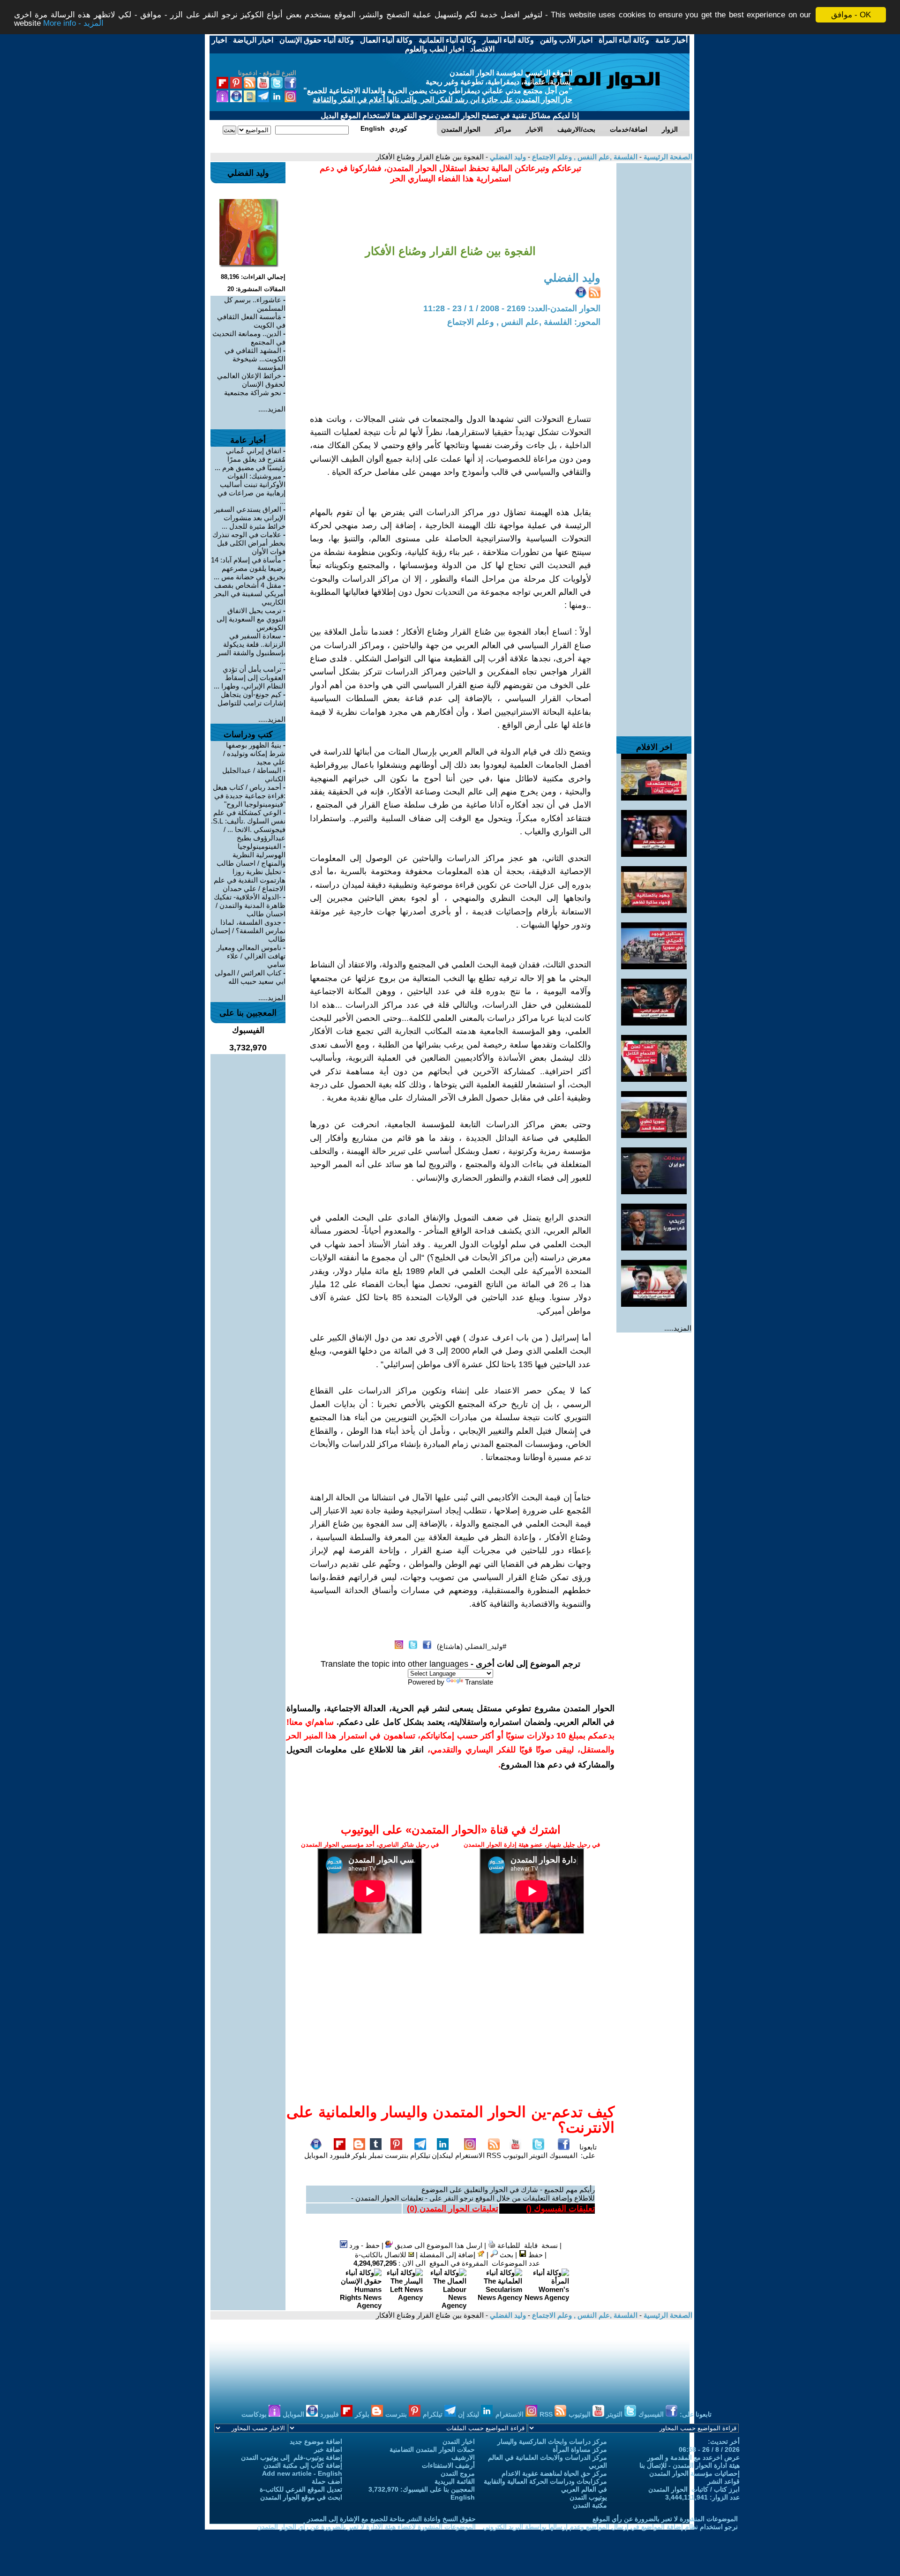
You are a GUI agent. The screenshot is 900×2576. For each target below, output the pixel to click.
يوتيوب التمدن (588, 2497)
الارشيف (463, 2457)
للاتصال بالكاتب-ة (382, 2255)
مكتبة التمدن (590, 2505)
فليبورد (340, 2155)
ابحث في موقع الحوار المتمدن (301, 2497)
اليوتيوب (515, 2155)
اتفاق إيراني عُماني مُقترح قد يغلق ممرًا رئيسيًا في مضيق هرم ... (250, 459)
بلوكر (359, 2155)
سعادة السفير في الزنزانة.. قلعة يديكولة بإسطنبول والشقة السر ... (251, 648)
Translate (479, 1682)
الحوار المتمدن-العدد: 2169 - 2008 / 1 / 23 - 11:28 (512, 308)
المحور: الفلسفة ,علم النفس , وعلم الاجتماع (524, 322)
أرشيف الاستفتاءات (448, 2465)
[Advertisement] (654, 304)
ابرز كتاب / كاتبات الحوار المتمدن (694, 2489)
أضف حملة (327, 2481)
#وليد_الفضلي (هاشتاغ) (472, 1646)
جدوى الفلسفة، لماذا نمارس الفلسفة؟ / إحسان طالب (248, 931)
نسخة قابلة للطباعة (527, 2245)
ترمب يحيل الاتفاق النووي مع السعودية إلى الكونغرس (251, 619)
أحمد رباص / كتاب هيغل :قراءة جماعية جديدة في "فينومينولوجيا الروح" (249, 796)
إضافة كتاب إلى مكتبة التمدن (303, 2465)
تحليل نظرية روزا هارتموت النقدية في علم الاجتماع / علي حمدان (250, 880)
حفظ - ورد (364, 2245)
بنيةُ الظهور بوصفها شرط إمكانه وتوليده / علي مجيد (254, 753)
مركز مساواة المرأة (580, 2449)
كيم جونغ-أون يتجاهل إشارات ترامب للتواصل (251, 699)
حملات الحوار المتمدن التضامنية (432, 2449)
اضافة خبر (328, 2449)
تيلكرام (420, 2155)
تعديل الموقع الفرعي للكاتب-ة (301, 2489)
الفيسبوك (563, 2155)
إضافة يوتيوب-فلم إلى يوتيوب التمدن (292, 2457)
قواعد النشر (724, 2481)
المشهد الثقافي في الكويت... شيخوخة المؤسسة (255, 359)
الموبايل (316, 2155)
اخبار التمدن (459, 2441)
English (463, 2497)
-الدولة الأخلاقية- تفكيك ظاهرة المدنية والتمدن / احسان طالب (250, 905)
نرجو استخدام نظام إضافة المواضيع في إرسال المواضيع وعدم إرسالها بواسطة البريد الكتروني (610, 2527)
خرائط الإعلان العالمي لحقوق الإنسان (251, 380)
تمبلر (376, 2155)
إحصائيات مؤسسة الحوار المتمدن (694, 2473)
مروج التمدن (458, 2473)
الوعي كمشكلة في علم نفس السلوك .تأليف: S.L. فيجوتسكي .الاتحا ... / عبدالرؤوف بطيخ (248, 825)
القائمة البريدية (455, 2481)
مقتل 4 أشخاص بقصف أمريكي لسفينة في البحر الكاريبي (250, 594)
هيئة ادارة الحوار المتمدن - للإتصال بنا (690, 2465)
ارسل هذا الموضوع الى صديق (438, 2245)
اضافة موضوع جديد (316, 2441)
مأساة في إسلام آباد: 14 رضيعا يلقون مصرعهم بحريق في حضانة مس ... (248, 568)
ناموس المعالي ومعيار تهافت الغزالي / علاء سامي (251, 956)
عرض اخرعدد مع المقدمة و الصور (694, 2457)
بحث (506, 2255)
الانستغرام (470, 2155)
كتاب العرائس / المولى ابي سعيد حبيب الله (250, 977)
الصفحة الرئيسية (667, 157)
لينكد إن (469, 2414)
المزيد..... (678, 1328)
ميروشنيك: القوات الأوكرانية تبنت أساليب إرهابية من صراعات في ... (251, 489)
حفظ (535, 2255)
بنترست (397, 2155)
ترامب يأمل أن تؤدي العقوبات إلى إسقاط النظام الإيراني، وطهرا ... (250, 678)
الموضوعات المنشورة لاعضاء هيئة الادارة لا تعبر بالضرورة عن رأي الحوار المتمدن (366, 2527)
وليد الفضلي (507, 157)
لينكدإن (442, 2155)
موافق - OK (851, 15)
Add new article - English (302, 2473)
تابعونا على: (588, 2151)
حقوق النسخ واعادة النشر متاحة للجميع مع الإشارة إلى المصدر (391, 2519)
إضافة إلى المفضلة (448, 2255)
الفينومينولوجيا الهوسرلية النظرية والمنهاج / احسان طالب (251, 855)
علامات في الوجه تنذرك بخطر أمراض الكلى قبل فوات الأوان (249, 543)
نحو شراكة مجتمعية (253, 393)
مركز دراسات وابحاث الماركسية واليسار (552, 2441)
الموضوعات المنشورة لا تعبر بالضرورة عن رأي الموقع (665, 2519)
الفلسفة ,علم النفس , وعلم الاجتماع (584, 157)
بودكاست (255, 2414)
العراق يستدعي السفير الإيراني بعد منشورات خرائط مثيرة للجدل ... (250, 518)
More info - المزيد (73, 23)
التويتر (538, 2155)
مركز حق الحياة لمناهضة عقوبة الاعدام (554, 2473)
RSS (494, 2155)
